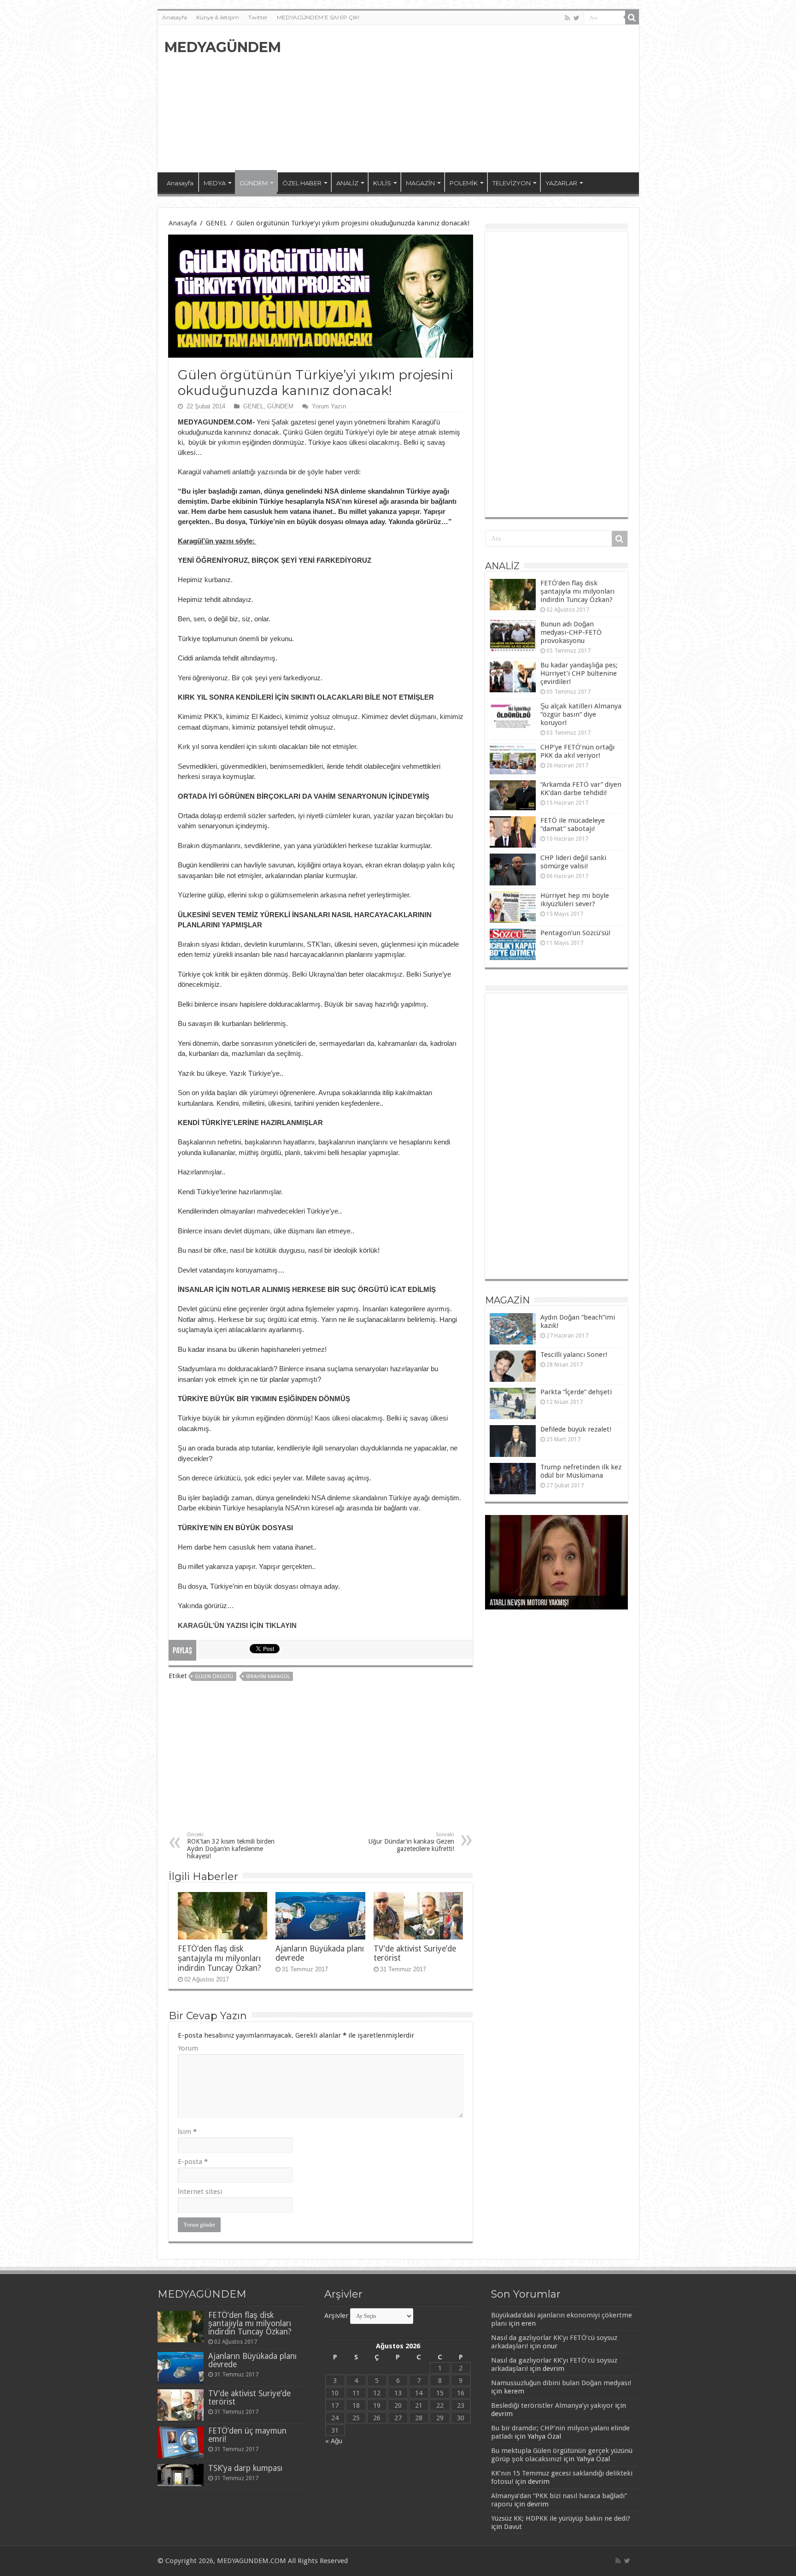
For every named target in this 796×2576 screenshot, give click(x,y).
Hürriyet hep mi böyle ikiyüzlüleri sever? (575, 900)
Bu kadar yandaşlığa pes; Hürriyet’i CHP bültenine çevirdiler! (579, 673)
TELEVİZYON (512, 183)
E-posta (193, 2162)
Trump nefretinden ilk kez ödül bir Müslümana (581, 1471)
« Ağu (334, 2441)
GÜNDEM (254, 183)
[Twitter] (577, 18)
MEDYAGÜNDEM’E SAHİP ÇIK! (318, 17)
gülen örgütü (214, 1677)
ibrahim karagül (268, 1677)
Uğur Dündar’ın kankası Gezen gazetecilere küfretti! (411, 1842)
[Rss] (567, 18)
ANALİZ (347, 183)
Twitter (258, 17)
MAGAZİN (420, 183)
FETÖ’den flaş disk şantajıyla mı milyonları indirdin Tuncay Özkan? (219, 1958)
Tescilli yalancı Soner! (574, 1355)
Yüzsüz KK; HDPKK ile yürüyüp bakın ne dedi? (561, 2518)
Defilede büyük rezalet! (576, 1429)
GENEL (217, 223)
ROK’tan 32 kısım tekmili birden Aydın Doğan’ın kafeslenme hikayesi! (231, 1846)
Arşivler (336, 2316)
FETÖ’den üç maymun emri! (247, 2435)
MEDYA (215, 183)
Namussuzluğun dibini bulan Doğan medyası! (561, 2383)
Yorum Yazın (329, 406)
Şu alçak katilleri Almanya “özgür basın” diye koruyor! (581, 714)
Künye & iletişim (218, 17)
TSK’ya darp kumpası (245, 2468)
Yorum (188, 2048)
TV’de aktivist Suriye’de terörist (249, 2398)
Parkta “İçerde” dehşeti (576, 1392)
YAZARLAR (561, 183)
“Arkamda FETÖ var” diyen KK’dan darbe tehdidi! (581, 789)
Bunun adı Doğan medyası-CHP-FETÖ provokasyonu (571, 632)
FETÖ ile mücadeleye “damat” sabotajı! (573, 825)
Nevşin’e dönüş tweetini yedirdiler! (538, 1603)
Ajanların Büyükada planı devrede (252, 2360)
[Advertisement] (464, 99)
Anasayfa (175, 17)
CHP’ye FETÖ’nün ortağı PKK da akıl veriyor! (577, 751)
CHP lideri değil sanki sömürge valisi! (573, 862)
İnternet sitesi (200, 2192)
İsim (187, 2132)
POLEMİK (464, 183)
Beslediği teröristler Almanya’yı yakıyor (552, 2405)
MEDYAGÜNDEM (223, 47)
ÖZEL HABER (302, 183)
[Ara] (632, 18)
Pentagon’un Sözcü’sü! (575, 933)
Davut (513, 2527)
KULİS (382, 183)
